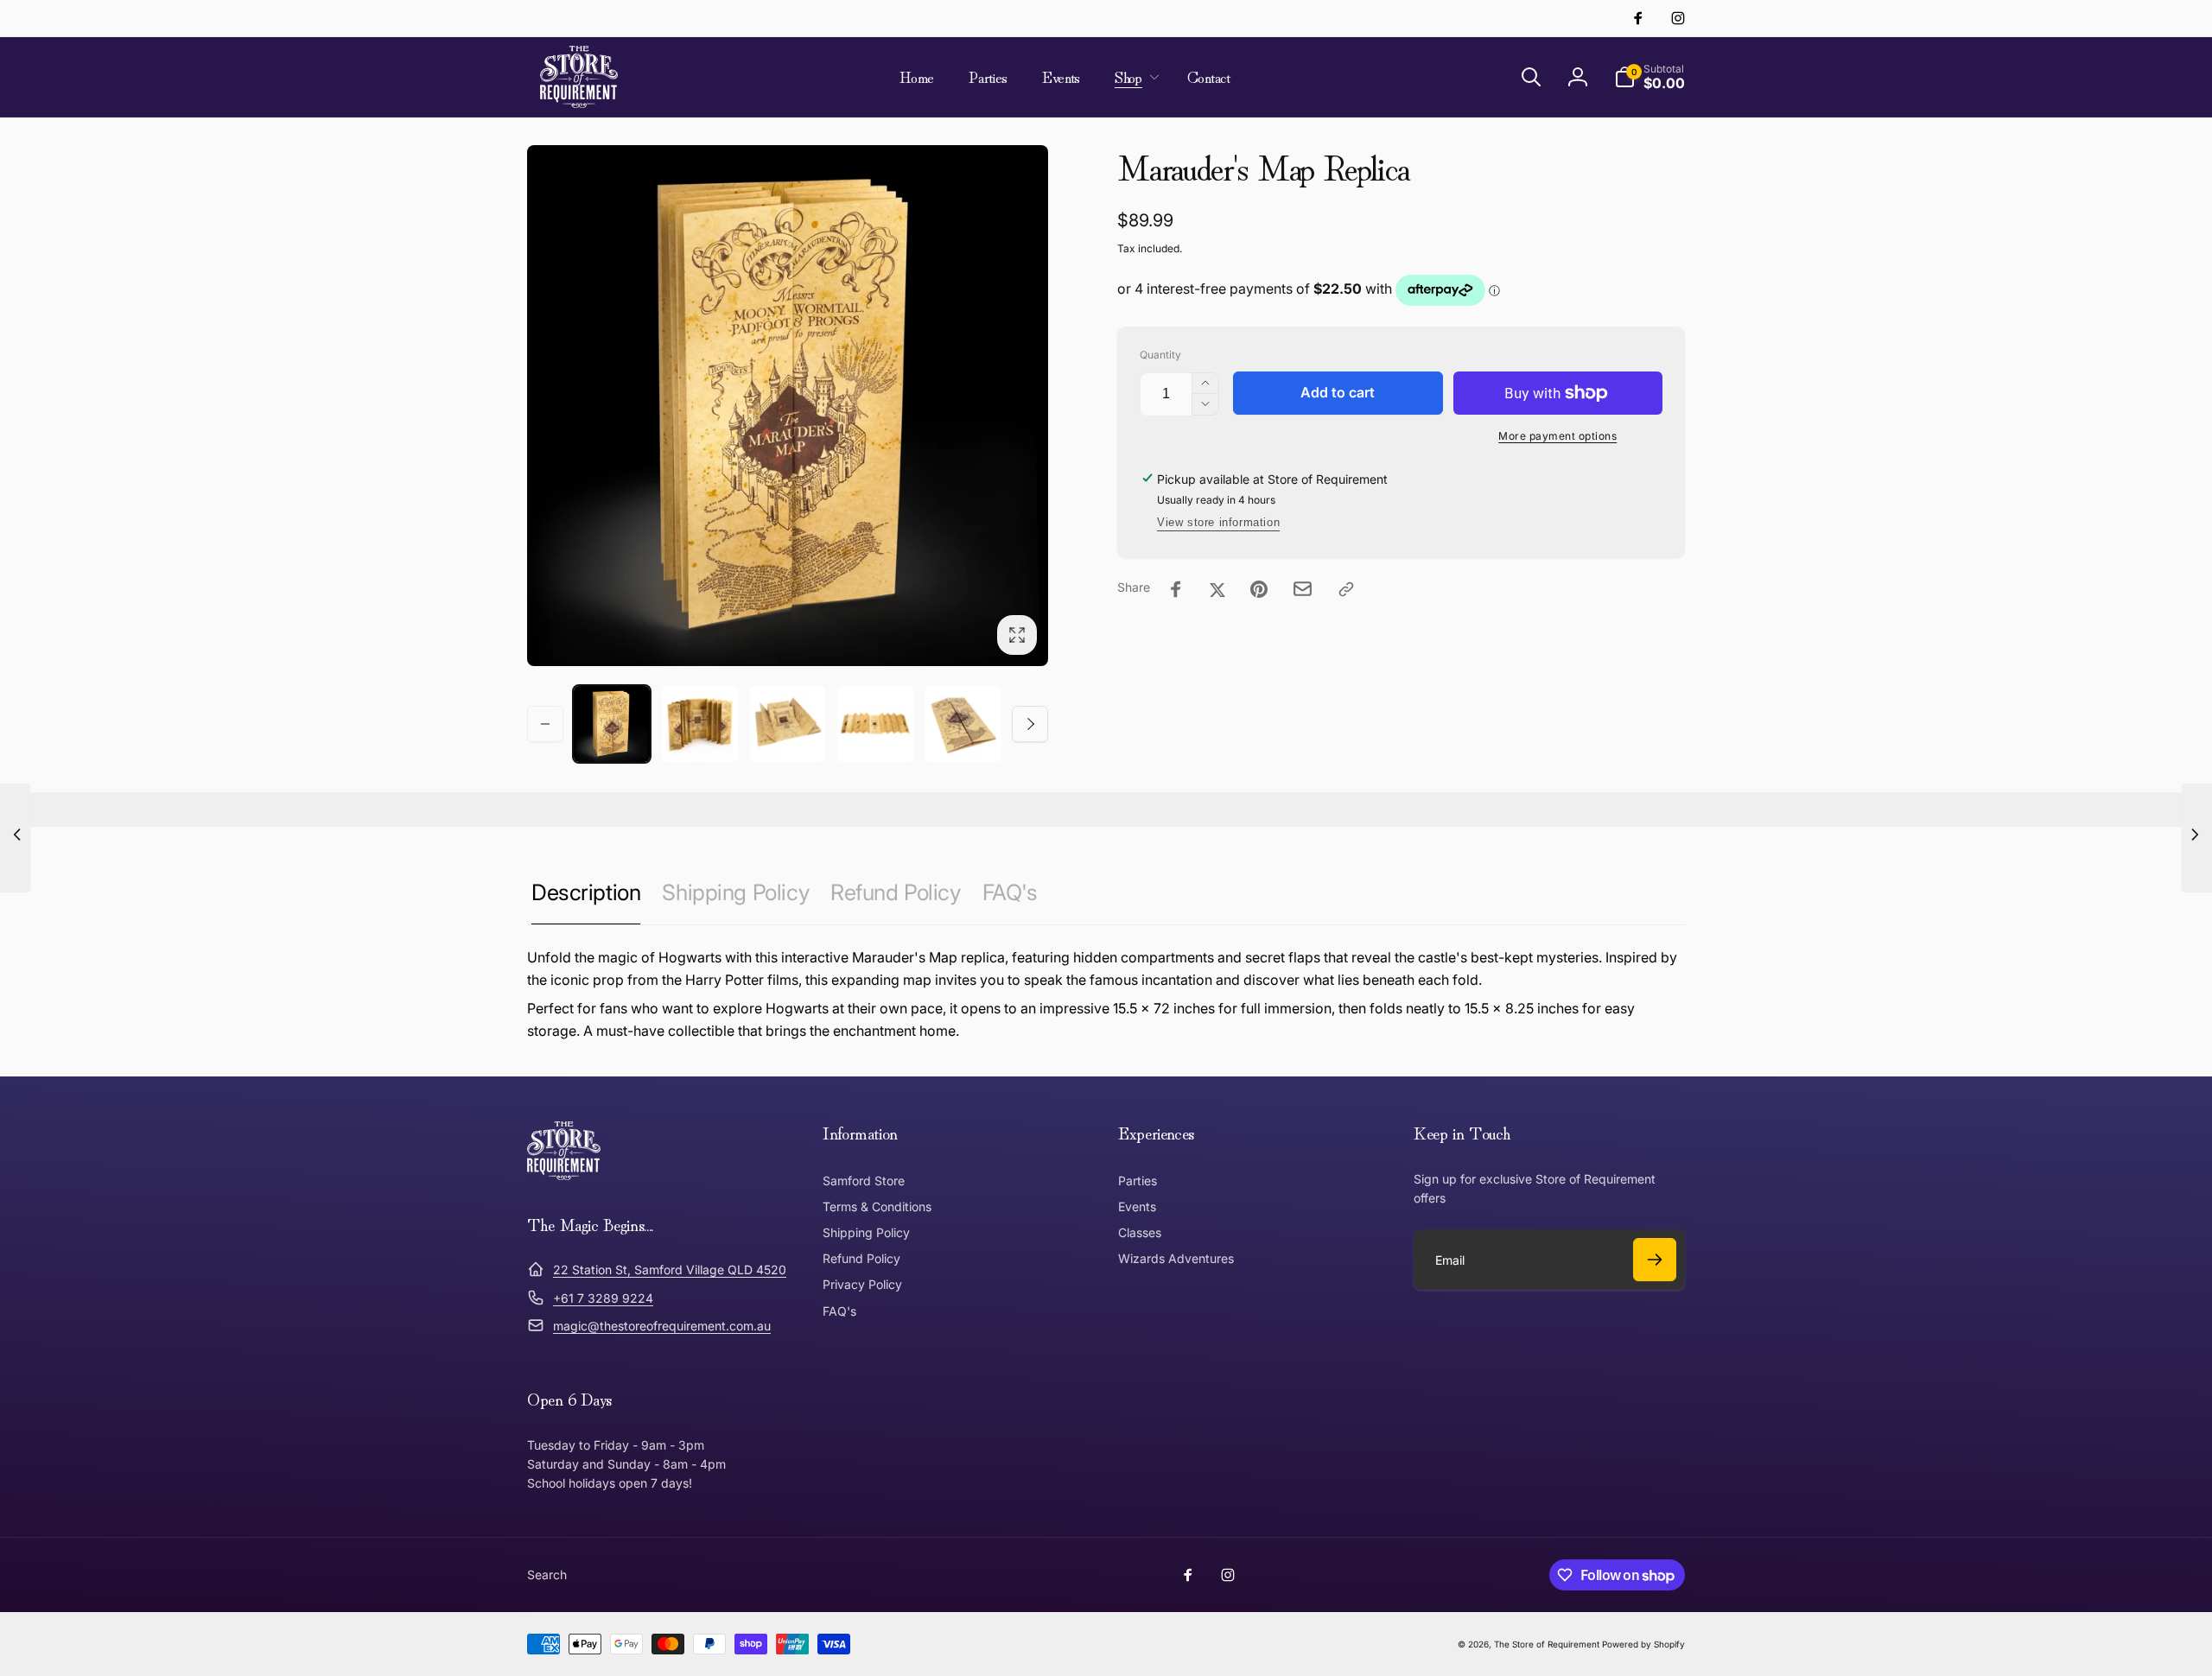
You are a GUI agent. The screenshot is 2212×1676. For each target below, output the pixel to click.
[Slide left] (545, 724)
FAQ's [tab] (1010, 892)
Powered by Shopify (1643, 1644)
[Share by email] (1303, 589)
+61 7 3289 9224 (603, 1298)
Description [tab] (586, 892)
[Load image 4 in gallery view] (875, 724)
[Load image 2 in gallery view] (700, 724)
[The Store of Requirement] (564, 1175)
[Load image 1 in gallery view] (612, 724)
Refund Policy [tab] (896, 892)
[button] (1134, 77)
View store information (1218, 522)
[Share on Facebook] (1176, 589)
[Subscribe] (1655, 1260)
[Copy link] (1346, 589)
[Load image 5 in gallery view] (963, 724)
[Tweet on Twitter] (1217, 589)
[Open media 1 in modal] (788, 406)
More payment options (1557, 436)
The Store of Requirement (1547, 1644)
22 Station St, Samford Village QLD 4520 (670, 1270)
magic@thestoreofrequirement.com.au (662, 1326)
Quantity (1160, 355)
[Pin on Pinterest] (1259, 589)
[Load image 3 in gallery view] (788, 724)
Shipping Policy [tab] (735, 892)
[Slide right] (1030, 724)
